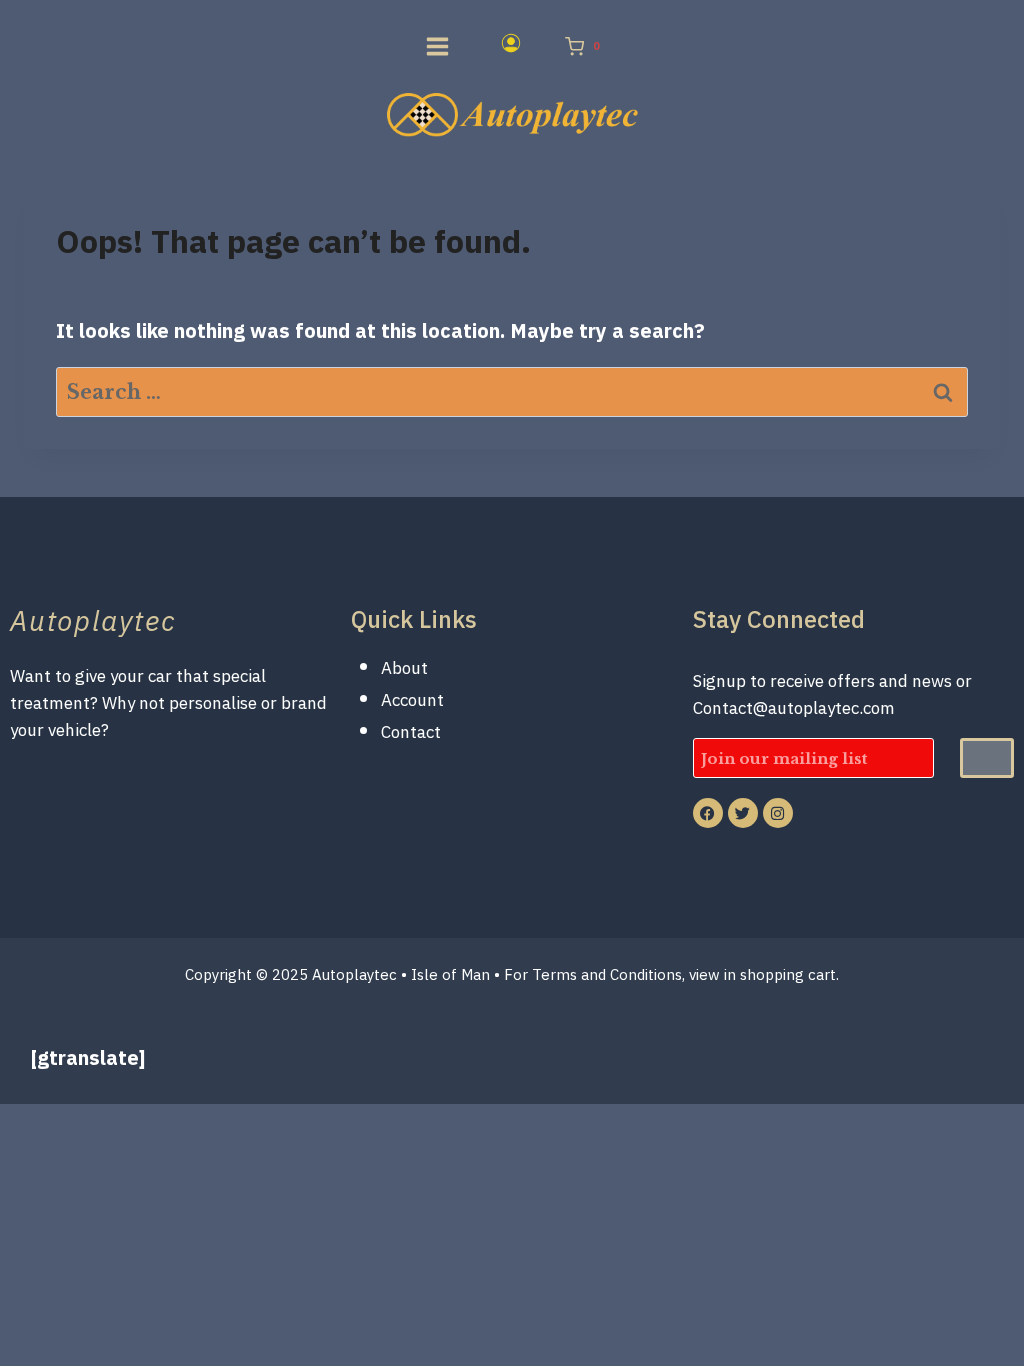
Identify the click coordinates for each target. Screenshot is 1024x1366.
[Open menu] (433, 46)
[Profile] (480, 47)
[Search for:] (512, 391)
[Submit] (987, 758)
